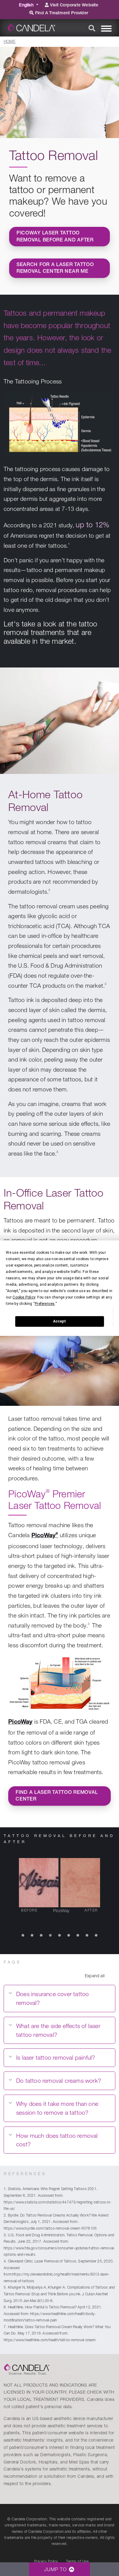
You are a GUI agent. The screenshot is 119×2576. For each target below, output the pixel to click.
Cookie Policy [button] (24, 1297)
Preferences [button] (45, 1304)
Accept (60, 1321)
